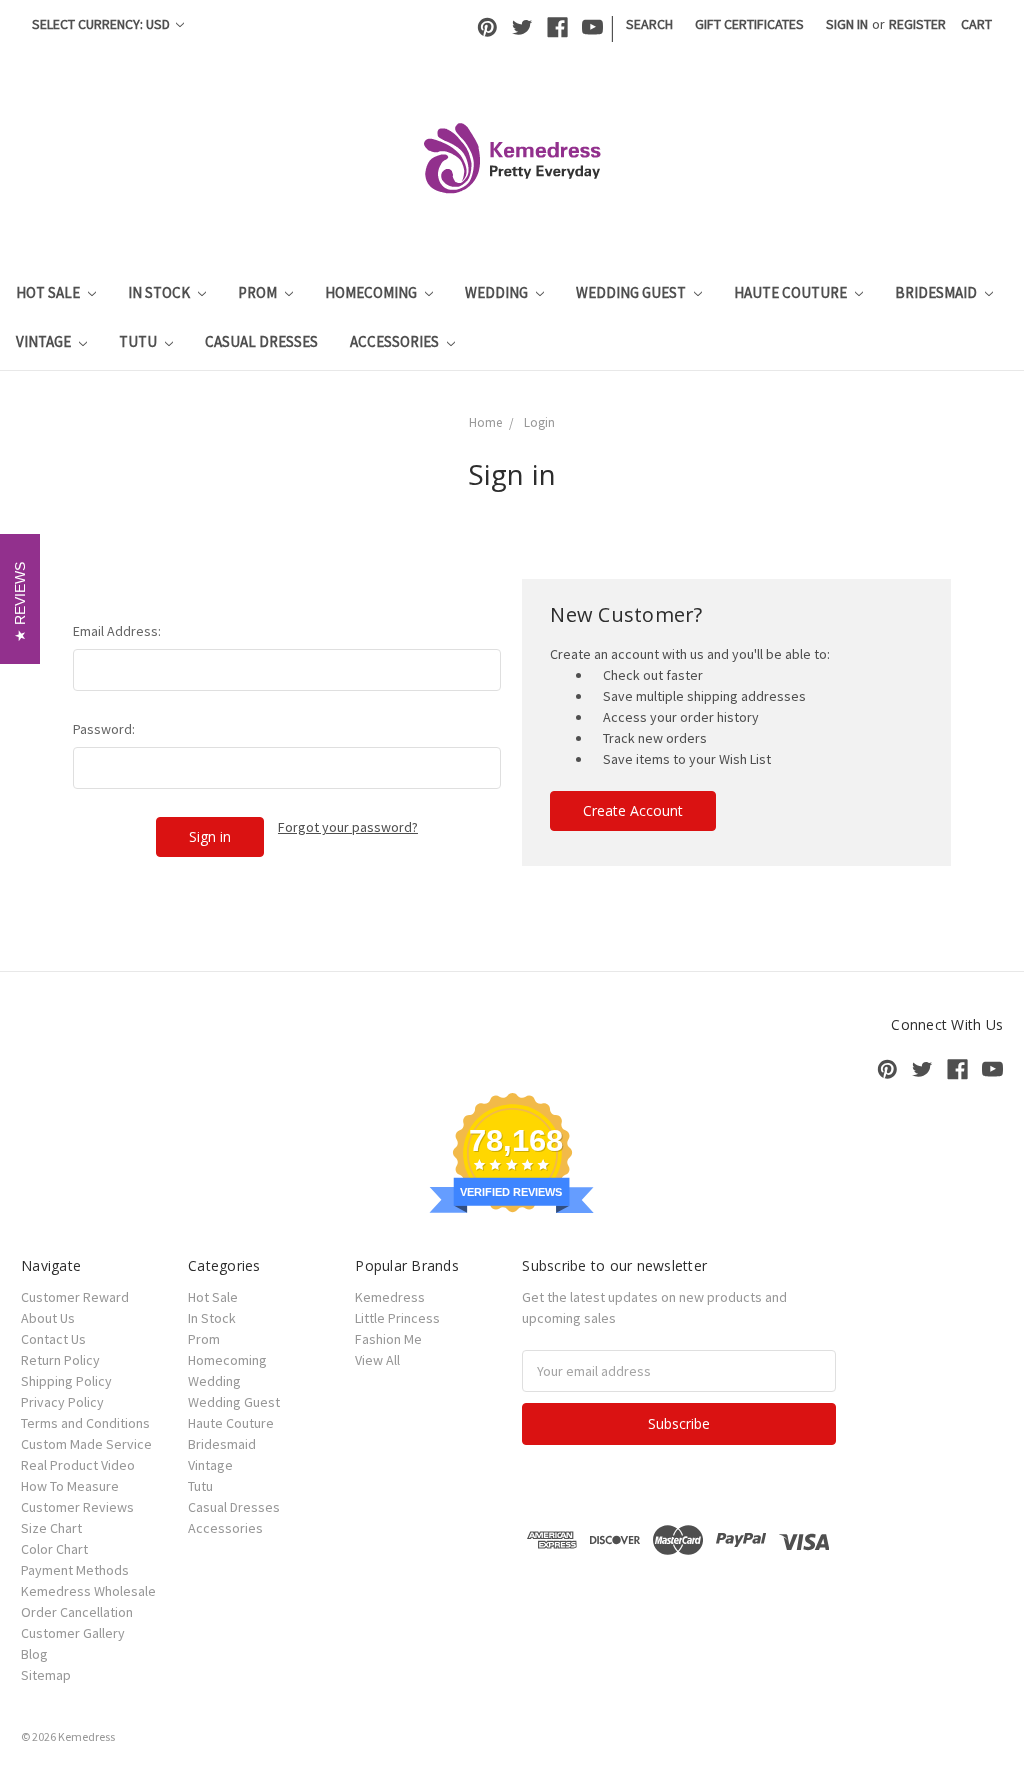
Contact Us (53, 1339)
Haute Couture (792, 292)
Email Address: (117, 631)
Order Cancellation (77, 1612)
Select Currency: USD (102, 24)
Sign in (847, 24)
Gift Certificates (749, 24)
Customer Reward (75, 1297)
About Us (48, 1318)
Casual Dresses (261, 341)
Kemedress (390, 1297)
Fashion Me (388, 1339)
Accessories (396, 341)
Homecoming (372, 292)
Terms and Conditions (85, 1423)
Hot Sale (49, 292)
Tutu (139, 341)
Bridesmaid (937, 292)
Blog (34, 1654)
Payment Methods (75, 1570)
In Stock (160, 292)
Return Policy (60, 1360)
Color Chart (54, 1549)
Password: (104, 729)
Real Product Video (78, 1465)
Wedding (498, 292)
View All (377, 1360)
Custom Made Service (86, 1444)
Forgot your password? (348, 827)
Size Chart (51, 1528)
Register (917, 24)
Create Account (633, 810)
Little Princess (397, 1318)
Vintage (45, 341)
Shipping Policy (66, 1381)
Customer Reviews (77, 1507)
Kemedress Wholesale (88, 1591)
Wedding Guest (632, 292)
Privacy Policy (62, 1402)
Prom (259, 292)
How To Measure (70, 1486)
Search (649, 24)
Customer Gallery (73, 1633)
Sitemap (46, 1675)
